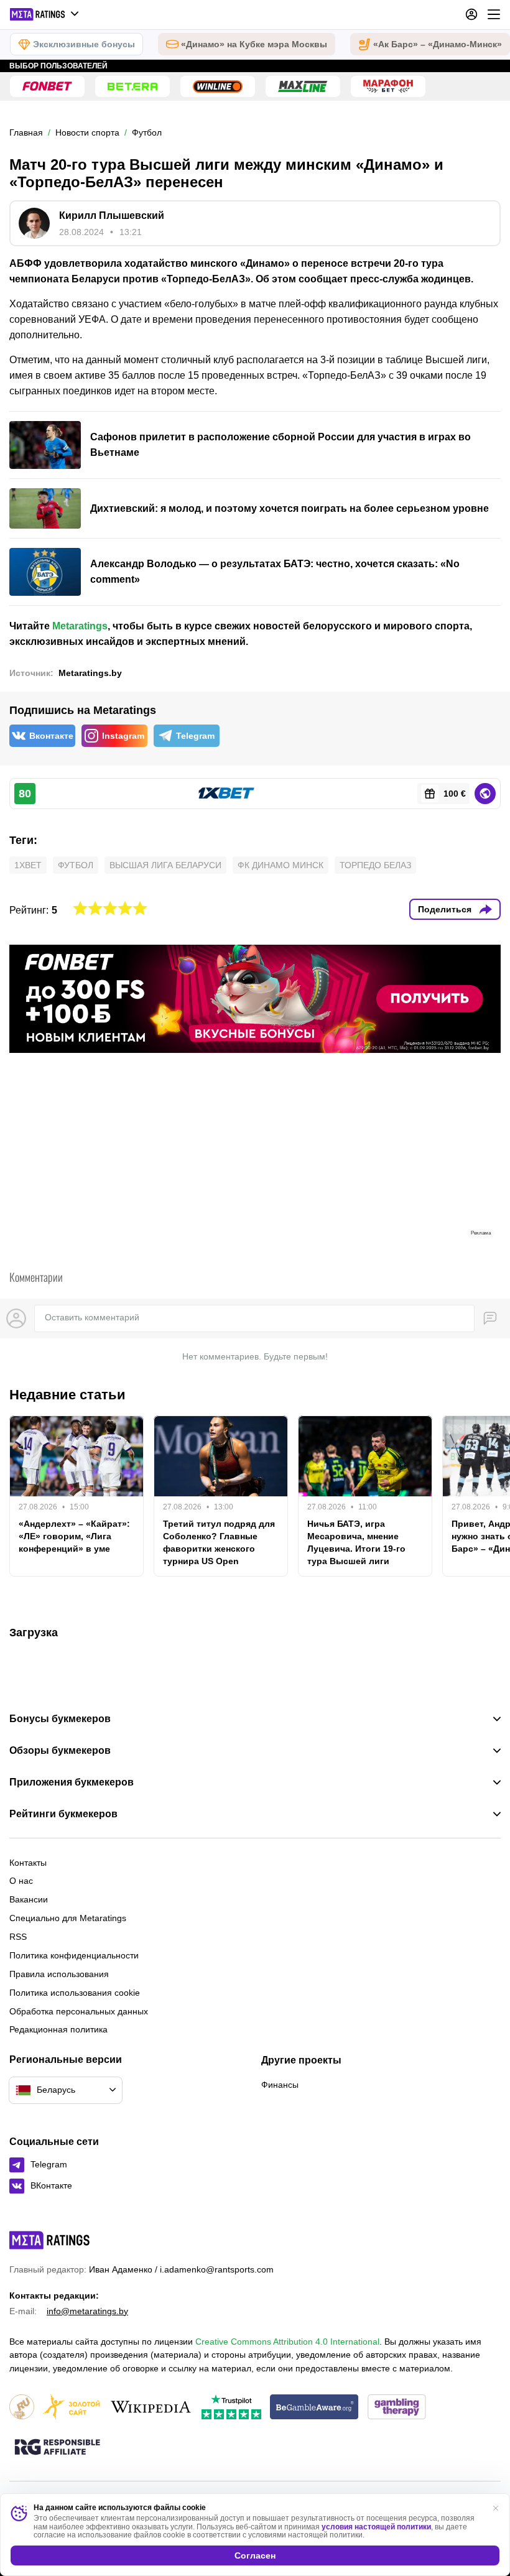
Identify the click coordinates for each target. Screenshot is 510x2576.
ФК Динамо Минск (280, 865)
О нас (21, 1881)
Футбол (76, 865)
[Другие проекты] (45, 14)
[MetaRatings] (50, 2240)
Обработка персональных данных (79, 2011)
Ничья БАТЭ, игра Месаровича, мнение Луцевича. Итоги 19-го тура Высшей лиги (356, 1542)
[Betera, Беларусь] (132, 86)
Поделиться (445, 909)
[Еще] (494, 14)
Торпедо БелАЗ (375, 865)
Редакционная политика (58, 2029)
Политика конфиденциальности (74, 1955)
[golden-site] (72, 2408)
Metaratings (80, 626)
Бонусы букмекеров (60, 1719)
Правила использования (59, 1974)
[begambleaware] (314, 2408)
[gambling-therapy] (397, 2408)
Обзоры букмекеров (60, 1751)
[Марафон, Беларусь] (388, 86)
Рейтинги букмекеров (63, 1814)
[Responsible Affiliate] (57, 2448)
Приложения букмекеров (72, 1782)
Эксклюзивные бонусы (84, 44)
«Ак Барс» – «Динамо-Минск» (438, 44)
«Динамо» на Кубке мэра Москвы (254, 44)
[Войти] (471, 14)
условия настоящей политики (376, 2527)
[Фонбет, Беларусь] (47, 86)
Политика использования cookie (75, 1993)
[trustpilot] (231, 2408)
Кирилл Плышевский (112, 215)
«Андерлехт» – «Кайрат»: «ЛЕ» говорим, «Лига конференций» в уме (74, 1536)
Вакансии (29, 1899)
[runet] (22, 2408)
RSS (18, 1937)
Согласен (255, 2555)
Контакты (28, 1863)
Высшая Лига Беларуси (165, 865)
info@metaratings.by (87, 2311)
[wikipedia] (151, 2408)
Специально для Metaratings (68, 1918)
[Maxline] (303, 86)
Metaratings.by (90, 673)
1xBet (28, 865)
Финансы (280, 2085)
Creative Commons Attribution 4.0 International (287, 2342)
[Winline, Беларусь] (218, 86)
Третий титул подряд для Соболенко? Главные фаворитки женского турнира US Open (219, 1542)
